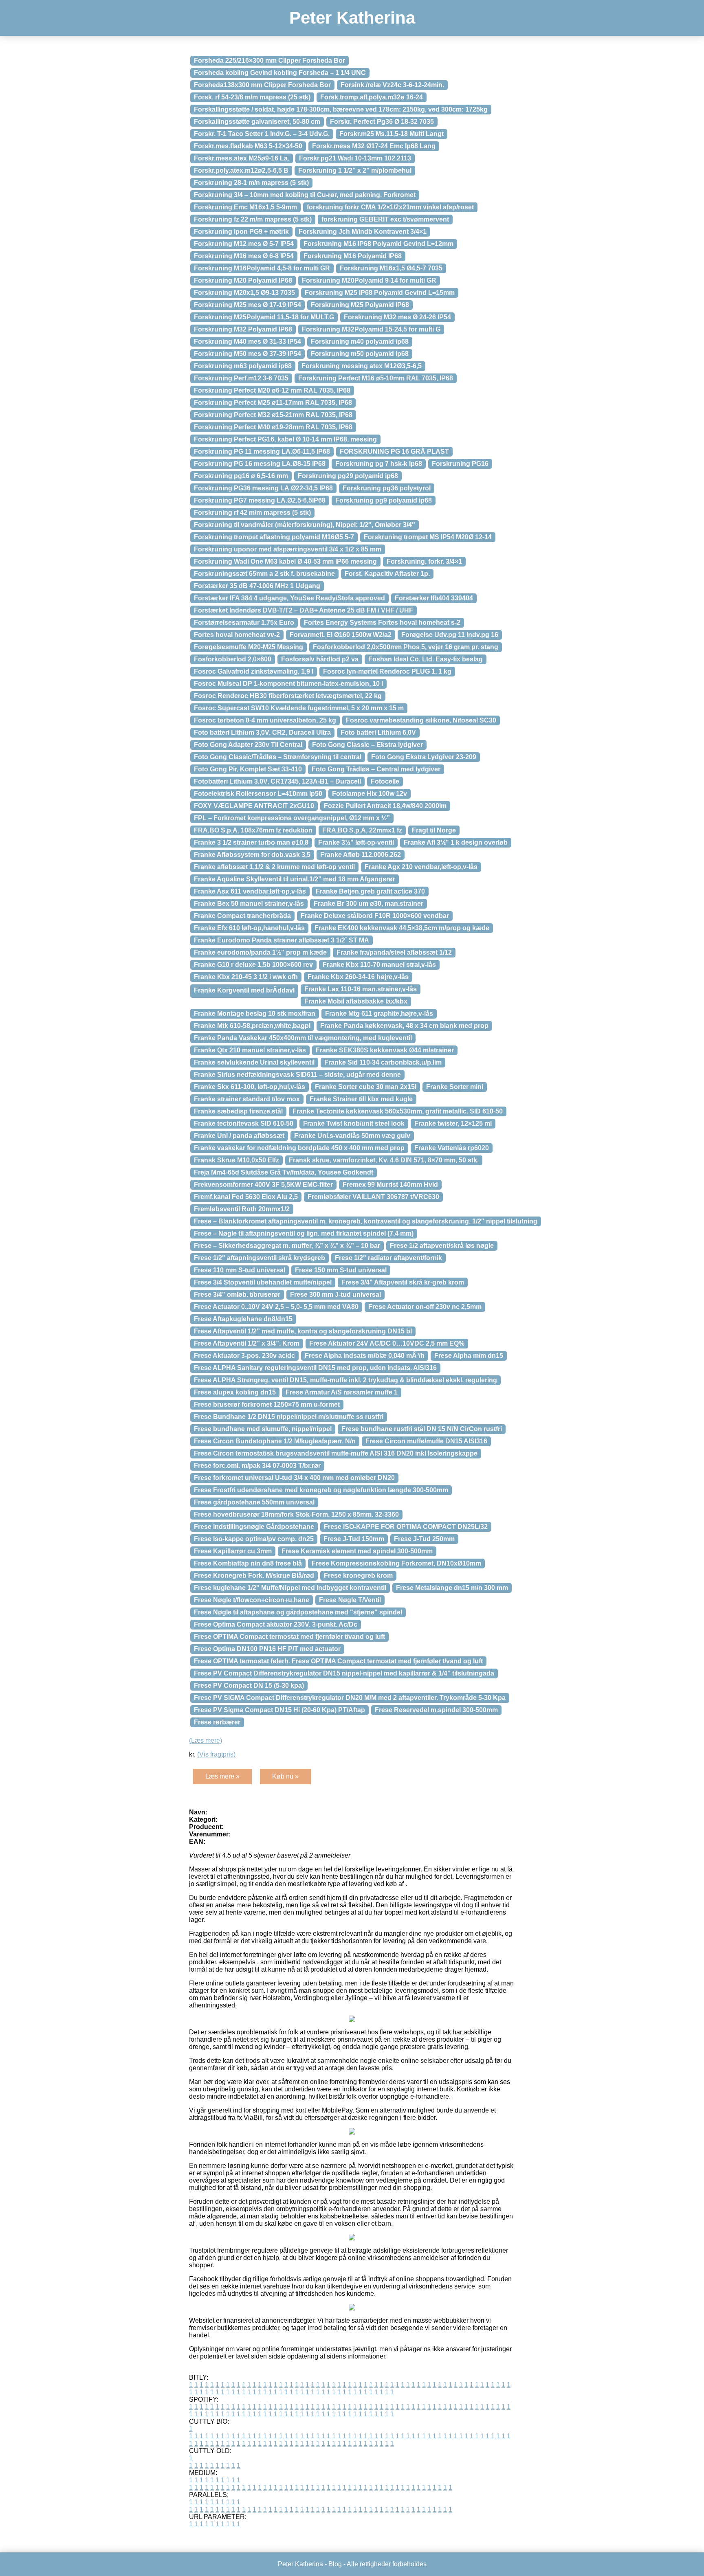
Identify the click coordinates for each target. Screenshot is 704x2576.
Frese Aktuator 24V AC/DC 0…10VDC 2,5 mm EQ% (387, 1343)
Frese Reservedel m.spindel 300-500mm (436, 1710)
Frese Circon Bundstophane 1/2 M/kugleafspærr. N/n (275, 1441)
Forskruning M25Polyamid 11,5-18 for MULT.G (264, 317)
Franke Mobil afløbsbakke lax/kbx (356, 1001)
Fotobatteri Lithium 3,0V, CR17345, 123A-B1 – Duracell (277, 781)
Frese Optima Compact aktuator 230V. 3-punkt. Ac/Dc (276, 1624)
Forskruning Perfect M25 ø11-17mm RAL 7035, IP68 (273, 403)
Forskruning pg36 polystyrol (387, 488)
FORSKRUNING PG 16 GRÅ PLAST (394, 451)
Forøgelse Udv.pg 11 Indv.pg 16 (450, 635)
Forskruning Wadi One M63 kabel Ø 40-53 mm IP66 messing (285, 561)
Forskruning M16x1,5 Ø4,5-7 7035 (391, 268)
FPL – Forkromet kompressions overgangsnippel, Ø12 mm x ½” (292, 818)
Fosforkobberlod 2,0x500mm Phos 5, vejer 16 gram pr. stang (406, 647)
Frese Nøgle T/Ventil (350, 1600)
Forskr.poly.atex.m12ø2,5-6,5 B (241, 170)
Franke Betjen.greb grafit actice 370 (370, 891)
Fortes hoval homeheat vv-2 (237, 635)
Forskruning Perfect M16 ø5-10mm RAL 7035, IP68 (376, 378)
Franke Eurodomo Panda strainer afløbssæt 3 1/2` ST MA (282, 940)
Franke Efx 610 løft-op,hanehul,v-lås (249, 928)
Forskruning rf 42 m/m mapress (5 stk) (252, 513)
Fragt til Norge (434, 830)
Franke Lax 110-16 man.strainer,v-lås (361, 989)
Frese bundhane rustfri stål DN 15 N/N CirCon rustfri (422, 1429)
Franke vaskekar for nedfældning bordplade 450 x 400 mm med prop (299, 1148)
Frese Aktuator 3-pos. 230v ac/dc (244, 1356)
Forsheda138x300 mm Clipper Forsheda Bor (262, 85)
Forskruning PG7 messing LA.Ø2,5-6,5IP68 (260, 500)
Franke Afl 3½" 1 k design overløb (456, 842)
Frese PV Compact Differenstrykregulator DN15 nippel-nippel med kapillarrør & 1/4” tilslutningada (344, 1673)
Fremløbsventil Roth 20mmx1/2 (242, 1209)
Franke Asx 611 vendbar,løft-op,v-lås (250, 891)
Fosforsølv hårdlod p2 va (320, 659)
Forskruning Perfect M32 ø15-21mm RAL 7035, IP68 (273, 415)
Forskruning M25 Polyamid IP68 (360, 305)
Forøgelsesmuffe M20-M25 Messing (249, 647)
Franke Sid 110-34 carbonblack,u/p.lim (383, 1062)
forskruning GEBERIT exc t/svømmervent (385, 219)
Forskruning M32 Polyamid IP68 (243, 329)
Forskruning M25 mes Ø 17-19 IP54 (247, 305)
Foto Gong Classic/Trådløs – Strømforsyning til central (278, 757)
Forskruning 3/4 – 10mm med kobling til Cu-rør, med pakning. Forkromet (305, 195)
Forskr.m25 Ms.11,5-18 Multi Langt (392, 134)
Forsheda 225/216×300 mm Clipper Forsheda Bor (269, 60)
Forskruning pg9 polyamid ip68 (384, 500)
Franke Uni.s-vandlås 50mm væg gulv (352, 1136)
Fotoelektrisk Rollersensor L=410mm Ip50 (258, 794)
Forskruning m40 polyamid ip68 (360, 341)
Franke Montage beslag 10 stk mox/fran (255, 1013)
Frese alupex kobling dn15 (235, 1392)
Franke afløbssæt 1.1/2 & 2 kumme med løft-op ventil (274, 867)
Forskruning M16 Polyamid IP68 (353, 256)
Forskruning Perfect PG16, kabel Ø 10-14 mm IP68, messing (285, 439)
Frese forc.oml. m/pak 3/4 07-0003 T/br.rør (257, 1466)
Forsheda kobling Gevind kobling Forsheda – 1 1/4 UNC (280, 73)
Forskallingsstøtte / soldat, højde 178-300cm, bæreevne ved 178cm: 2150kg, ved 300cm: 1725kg (341, 109)
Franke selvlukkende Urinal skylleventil (254, 1062)
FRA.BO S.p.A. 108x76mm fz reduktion (253, 830)
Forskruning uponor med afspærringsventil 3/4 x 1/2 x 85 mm (288, 549)
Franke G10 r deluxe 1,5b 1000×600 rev (253, 965)
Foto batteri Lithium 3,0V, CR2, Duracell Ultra (262, 732)
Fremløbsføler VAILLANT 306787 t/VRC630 (373, 1197)
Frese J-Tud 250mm (424, 1539)
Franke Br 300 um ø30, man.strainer (368, 904)
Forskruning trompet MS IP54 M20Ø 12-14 (428, 537)
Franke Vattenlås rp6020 (452, 1148)
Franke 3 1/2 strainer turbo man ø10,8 (251, 842)
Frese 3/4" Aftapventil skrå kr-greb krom (403, 1282)
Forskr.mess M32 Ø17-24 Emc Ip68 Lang (374, 146)
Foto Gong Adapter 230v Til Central (248, 745)
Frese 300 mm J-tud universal (335, 1295)
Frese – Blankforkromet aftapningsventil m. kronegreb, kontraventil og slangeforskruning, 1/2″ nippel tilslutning (366, 1221)
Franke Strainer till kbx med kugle (361, 1099)
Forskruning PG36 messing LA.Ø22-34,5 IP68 (263, 488)
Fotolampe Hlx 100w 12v (370, 794)
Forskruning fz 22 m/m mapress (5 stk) (253, 219)
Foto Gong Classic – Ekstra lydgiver (367, 745)
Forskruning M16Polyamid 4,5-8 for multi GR (262, 268)
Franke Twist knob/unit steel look (354, 1123)
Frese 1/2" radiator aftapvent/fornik (388, 1258)
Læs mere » (222, 1776)
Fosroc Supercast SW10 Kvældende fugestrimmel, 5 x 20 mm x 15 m (299, 708)
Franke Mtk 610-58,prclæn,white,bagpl (252, 1026)
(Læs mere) (206, 1740)
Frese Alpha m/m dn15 (469, 1356)
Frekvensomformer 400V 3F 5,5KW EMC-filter (263, 1185)
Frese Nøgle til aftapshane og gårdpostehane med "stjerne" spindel (298, 1612)
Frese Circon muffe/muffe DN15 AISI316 (426, 1441)
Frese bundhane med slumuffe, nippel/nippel (263, 1429)
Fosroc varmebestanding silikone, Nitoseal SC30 (421, 720)
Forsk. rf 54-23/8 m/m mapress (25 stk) (252, 97)
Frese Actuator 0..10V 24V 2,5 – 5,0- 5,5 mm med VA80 (276, 1307)
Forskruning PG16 (460, 464)
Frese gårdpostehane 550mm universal (254, 1502)
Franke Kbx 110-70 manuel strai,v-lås (379, 965)
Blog (335, 2564)
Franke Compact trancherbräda (242, 916)
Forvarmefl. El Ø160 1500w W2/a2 (341, 635)
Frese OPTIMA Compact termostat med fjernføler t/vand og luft (289, 1637)
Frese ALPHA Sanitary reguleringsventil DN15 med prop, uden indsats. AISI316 (315, 1368)
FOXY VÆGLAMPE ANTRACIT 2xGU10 (254, 806)
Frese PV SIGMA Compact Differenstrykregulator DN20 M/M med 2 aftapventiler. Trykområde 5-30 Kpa (350, 1698)
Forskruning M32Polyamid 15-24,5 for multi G (371, 329)
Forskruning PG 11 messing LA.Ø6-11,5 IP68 (262, 451)
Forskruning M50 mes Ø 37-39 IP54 (247, 354)
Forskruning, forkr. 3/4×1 (424, 561)
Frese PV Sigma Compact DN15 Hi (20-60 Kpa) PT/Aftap (279, 1710)
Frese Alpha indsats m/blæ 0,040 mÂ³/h (365, 1356)
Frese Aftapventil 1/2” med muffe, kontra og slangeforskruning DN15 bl (303, 1331)
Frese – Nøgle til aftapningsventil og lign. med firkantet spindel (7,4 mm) (304, 1233)
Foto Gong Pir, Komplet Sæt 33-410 (248, 769)
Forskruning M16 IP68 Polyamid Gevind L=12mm (378, 244)
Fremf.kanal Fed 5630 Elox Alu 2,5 (246, 1197)
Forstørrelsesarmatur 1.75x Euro (244, 623)
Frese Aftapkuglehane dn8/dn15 (243, 1319)
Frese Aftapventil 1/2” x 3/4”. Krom (247, 1343)
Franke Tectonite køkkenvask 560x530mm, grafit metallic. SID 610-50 (398, 1111)
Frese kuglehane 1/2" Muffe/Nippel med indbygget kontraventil (290, 1588)
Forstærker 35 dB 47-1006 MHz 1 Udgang (257, 586)
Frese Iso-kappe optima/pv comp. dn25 (254, 1539)
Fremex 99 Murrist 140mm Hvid (390, 1185)
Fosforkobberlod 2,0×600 (233, 659)
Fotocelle (385, 781)
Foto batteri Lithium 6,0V (378, 732)
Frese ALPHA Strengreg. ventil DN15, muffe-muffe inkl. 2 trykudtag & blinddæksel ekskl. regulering (345, 1380)
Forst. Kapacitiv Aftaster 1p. (387, 574)
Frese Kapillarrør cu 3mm (233, 1551)
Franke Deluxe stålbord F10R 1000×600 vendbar (375, 916)
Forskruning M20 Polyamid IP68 (243, 280)
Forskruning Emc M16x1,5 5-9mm (245, 207)
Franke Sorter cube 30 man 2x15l (366, 1087)
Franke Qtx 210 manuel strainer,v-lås (250, 1050)
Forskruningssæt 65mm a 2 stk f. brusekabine (264, 574)
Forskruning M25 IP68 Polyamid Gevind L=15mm (380, 293)
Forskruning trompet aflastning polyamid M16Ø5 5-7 (274, 537)
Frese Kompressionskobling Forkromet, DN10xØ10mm (396, 1563)
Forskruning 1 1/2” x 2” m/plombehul (355, 170)
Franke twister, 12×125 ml (453, 1123)
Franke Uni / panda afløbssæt (239, 1136)
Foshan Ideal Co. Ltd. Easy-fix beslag (426, 659)
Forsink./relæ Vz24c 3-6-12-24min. (392, 85)
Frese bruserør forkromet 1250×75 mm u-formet (267, 1404)
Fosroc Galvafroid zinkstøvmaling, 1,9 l (254, 671)
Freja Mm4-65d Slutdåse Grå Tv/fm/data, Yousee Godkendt (284, 1172)
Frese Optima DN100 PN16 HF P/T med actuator (267, 1649)
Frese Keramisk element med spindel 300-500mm (357, 1551)
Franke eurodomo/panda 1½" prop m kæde (260, 952)
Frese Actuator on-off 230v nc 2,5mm (425, 1307)
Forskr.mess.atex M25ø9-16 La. (242, 158)
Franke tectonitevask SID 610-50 (244, 1123)
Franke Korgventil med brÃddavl (244, 990)
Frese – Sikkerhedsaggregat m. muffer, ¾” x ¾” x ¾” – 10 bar (287, 1246)
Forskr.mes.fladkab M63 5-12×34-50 (248, 146)
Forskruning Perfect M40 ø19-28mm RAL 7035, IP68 (273, 427)
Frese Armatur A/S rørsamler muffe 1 (342, 1392)
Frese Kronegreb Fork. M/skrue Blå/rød (254, 1576)
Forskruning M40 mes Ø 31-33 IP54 (247, 341)
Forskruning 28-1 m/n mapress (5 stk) (251, 183)
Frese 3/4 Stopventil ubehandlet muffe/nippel (263, 1282)
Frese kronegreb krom (358, 1576)
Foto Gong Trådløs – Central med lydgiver (376, 769)
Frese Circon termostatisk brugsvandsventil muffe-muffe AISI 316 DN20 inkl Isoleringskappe (336, 1453)
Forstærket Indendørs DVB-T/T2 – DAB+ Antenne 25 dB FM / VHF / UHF (304, 610)
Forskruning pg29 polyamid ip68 (348, 476)
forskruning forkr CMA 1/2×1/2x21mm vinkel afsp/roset (390, 207)
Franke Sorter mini (455, 1087)
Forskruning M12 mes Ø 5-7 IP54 (244, 244)
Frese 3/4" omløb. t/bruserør (237, 1295)
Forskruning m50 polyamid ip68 (360, 354)
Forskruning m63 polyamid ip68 (243, 366)
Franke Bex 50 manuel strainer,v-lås (249, 904)
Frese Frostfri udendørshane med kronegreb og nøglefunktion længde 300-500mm (321, 1490)
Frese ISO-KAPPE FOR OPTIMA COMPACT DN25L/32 (406, 1527)
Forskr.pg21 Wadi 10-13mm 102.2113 (355, 158)
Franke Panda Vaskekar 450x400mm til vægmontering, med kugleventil (303, 1038)
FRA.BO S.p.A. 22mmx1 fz (362, 830)
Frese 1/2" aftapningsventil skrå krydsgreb (260, 1258)
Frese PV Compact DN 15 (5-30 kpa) (249, 1685)
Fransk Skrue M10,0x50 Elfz (236, 1160)
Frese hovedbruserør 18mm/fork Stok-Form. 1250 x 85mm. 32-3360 (296, 1514)
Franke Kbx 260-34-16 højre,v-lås (358, 977)
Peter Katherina (352, 18)
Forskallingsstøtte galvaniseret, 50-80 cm (257, 122)
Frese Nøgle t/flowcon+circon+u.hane (252, 1600)
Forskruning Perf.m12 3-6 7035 (241, 378)
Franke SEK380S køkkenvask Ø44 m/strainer (385, 1050)
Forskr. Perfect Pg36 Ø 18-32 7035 (382, 122)
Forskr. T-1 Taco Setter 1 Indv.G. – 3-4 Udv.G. (262, 134)
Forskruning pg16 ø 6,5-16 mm (241, 476)
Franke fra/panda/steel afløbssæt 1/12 (394, 952)
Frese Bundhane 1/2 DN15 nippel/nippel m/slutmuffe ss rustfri (289, 1417)
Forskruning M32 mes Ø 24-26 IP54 (397, 317)
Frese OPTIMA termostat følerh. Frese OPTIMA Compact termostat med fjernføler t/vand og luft (338, 1661)
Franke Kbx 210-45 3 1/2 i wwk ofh (246, 977)
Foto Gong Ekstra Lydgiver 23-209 (424, 757)
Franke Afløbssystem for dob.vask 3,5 (252, 855)
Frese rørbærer (217, 1722)
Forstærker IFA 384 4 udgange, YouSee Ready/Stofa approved (289, 598)
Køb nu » (285, 1776)
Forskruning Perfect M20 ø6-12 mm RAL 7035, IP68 (272, 390)
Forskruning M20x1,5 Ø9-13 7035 (244, 293)
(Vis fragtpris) (216, 1754)
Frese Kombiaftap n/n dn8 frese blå (248, 1563)
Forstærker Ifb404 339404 (434, 598)
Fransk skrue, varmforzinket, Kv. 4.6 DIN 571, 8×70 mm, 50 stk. (384, 1160)
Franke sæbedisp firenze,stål (238, 1111)
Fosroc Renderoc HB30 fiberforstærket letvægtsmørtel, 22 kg (288, 696)
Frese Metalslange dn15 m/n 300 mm (452, 1588)
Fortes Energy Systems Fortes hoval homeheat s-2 (382, 623)
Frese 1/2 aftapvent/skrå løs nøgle (442, 1246)
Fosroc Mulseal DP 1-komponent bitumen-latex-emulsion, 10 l (288, 684)
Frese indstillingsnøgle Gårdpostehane (254, 1527)
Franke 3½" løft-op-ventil (356, 842)
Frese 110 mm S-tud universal (240, 1270)
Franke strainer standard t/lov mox (247, 1099)
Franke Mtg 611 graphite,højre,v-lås (379, 1013)
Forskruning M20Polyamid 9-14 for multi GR (369, 280)
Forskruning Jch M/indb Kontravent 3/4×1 (363, 232)
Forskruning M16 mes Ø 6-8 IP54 (244, 256)
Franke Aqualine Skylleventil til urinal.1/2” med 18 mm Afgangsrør (295, 879)
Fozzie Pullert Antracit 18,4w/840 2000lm (385, 806)
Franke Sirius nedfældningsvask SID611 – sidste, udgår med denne (297, 1075)
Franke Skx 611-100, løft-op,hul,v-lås (250, 1087)
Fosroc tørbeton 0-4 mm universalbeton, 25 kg (265, 720)
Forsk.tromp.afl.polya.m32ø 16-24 (372, 97)
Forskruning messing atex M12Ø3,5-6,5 (362, 366)
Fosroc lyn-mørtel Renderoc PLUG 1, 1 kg (387, 671)
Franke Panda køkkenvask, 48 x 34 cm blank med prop (404, 1026)
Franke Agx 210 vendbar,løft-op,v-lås (421, 867)
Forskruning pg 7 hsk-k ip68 (379, 464)
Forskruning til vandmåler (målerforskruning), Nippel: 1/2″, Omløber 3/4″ (305, 525)
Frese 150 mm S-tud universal (341, 1270)
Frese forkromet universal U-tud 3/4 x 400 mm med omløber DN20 (294, 1478)
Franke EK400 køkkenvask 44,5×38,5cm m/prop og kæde (402, 928)
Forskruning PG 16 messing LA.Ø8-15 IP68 (260, 464)
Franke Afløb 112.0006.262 (361, 855)
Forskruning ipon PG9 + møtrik (241, 232)
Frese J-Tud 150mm (354, 1539)
